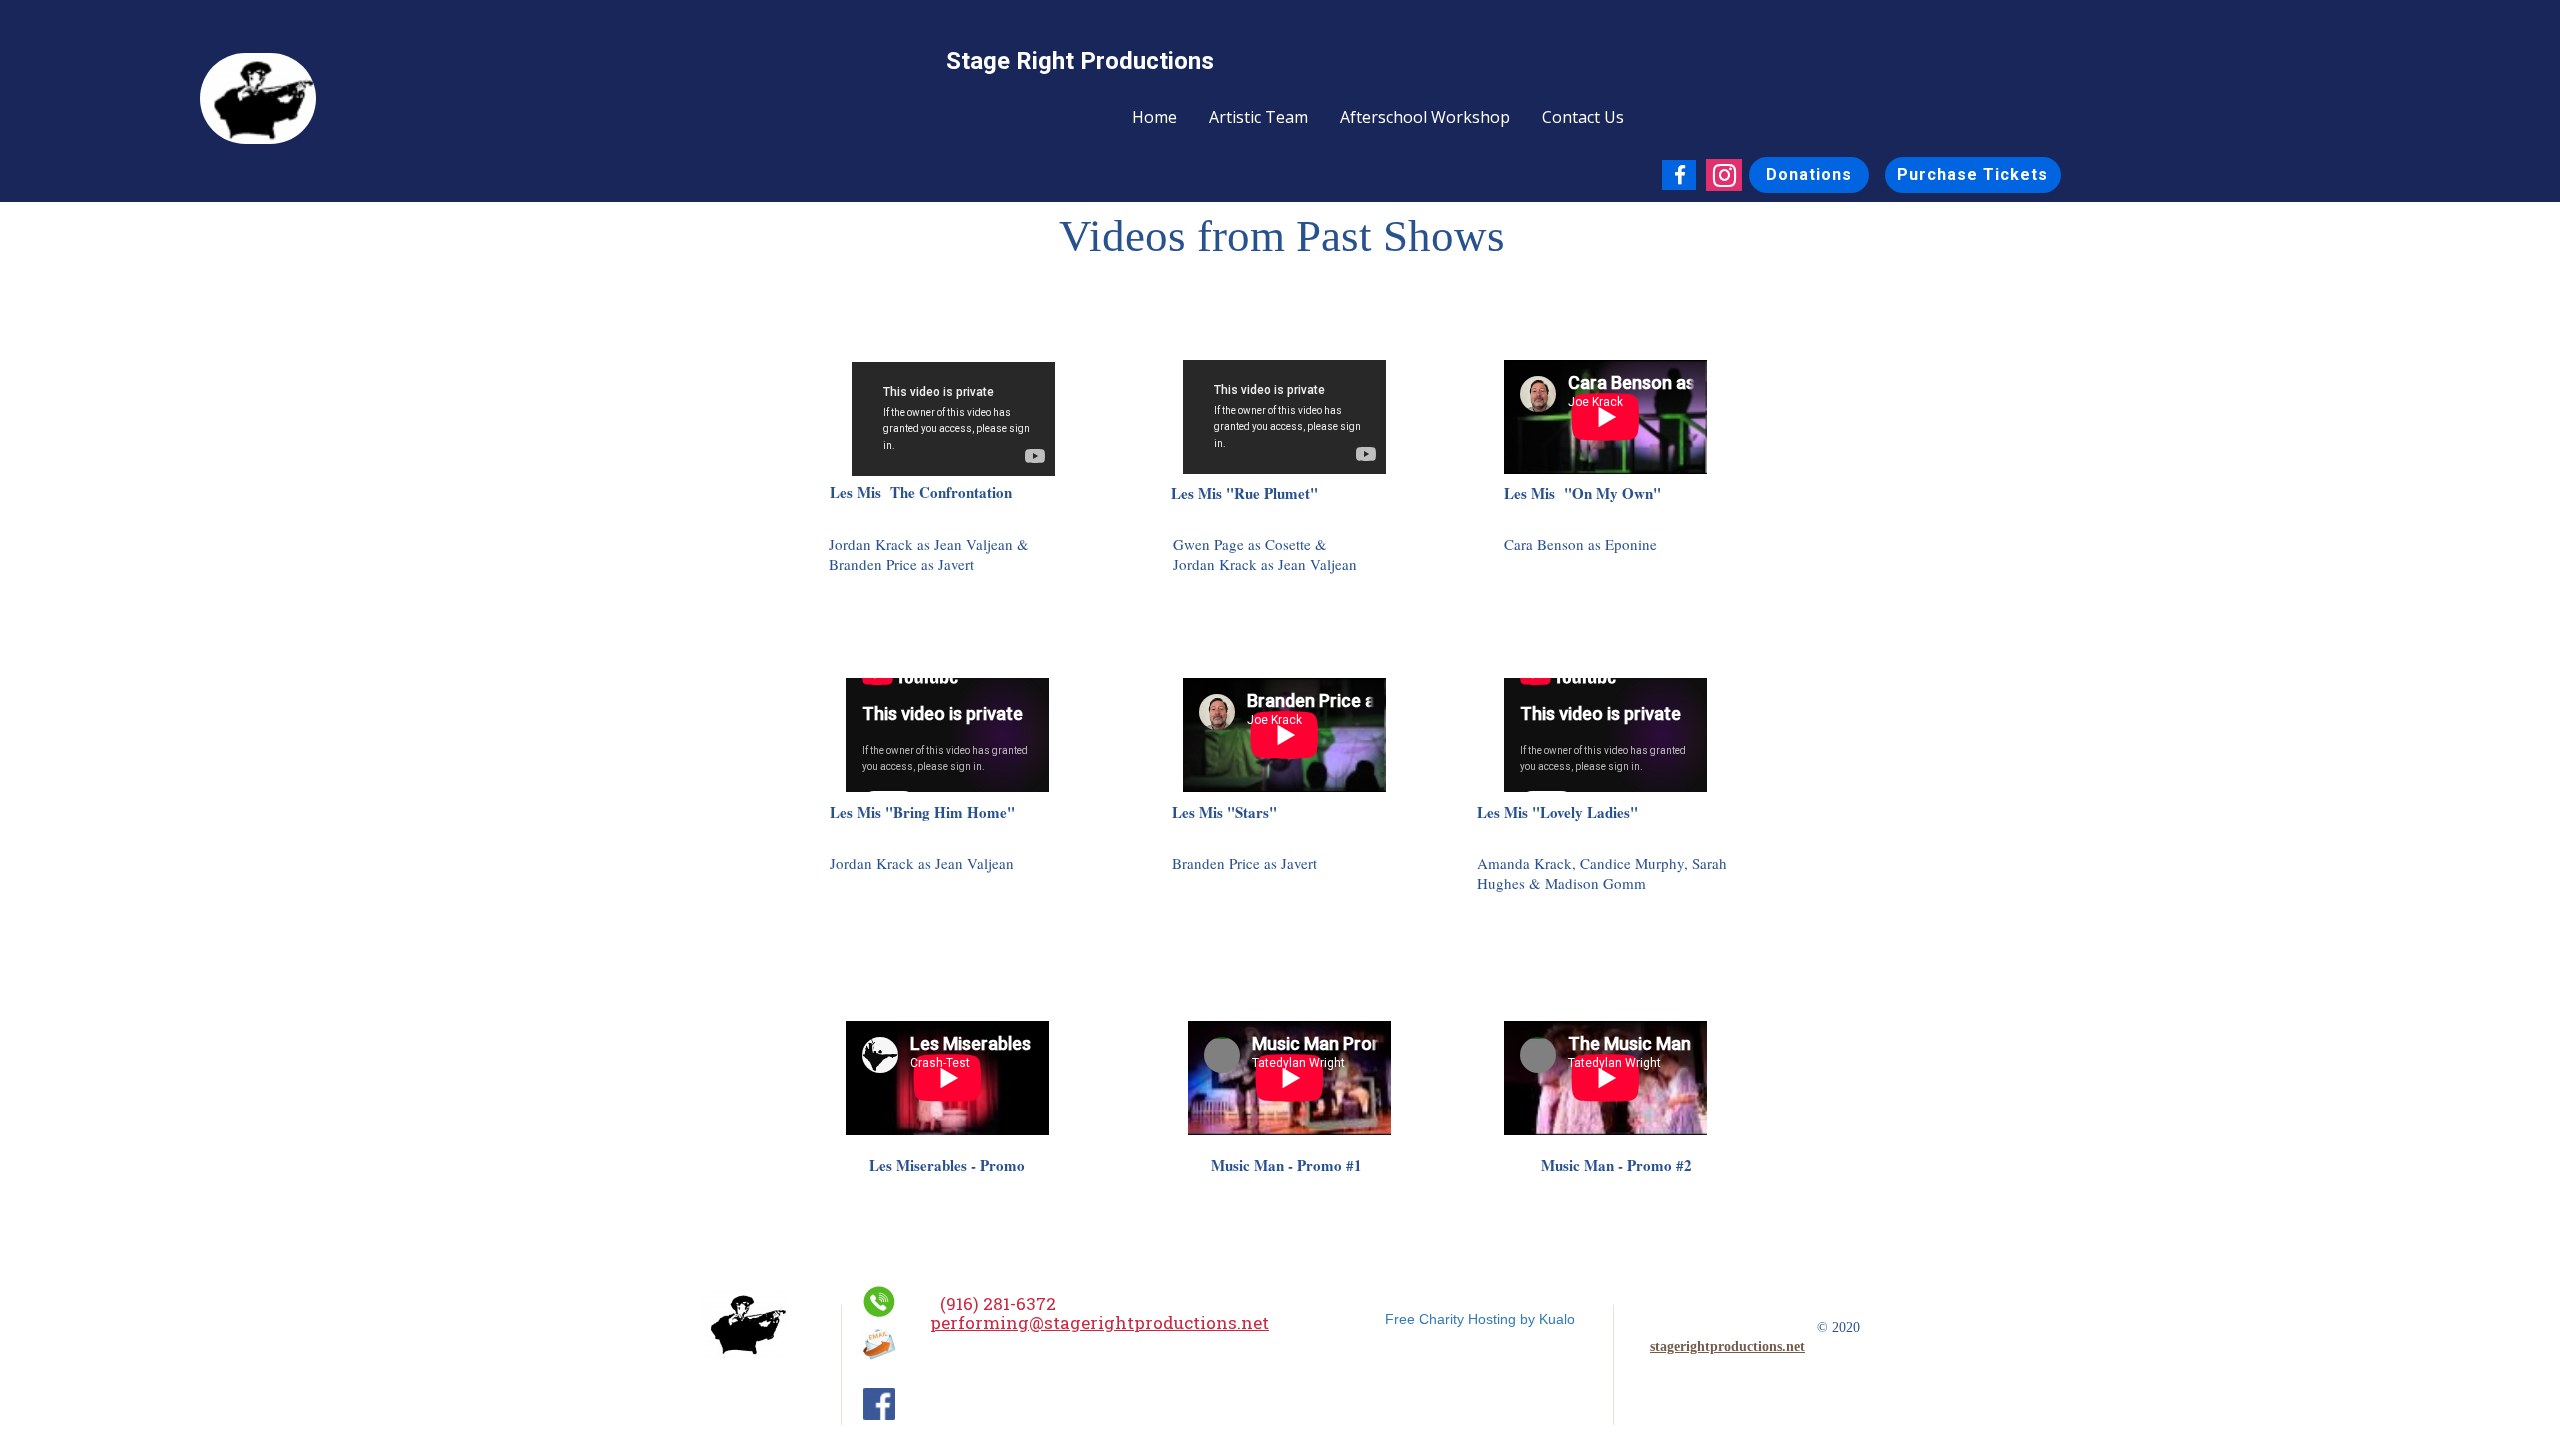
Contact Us (1583, 117)
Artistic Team (1258, 117)
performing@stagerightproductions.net (1099, 1322)
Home (1154, 117)
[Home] (744, 1323)
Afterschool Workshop (1425, 117)
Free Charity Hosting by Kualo (1480, 1319)
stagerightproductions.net (1727, 1346)
